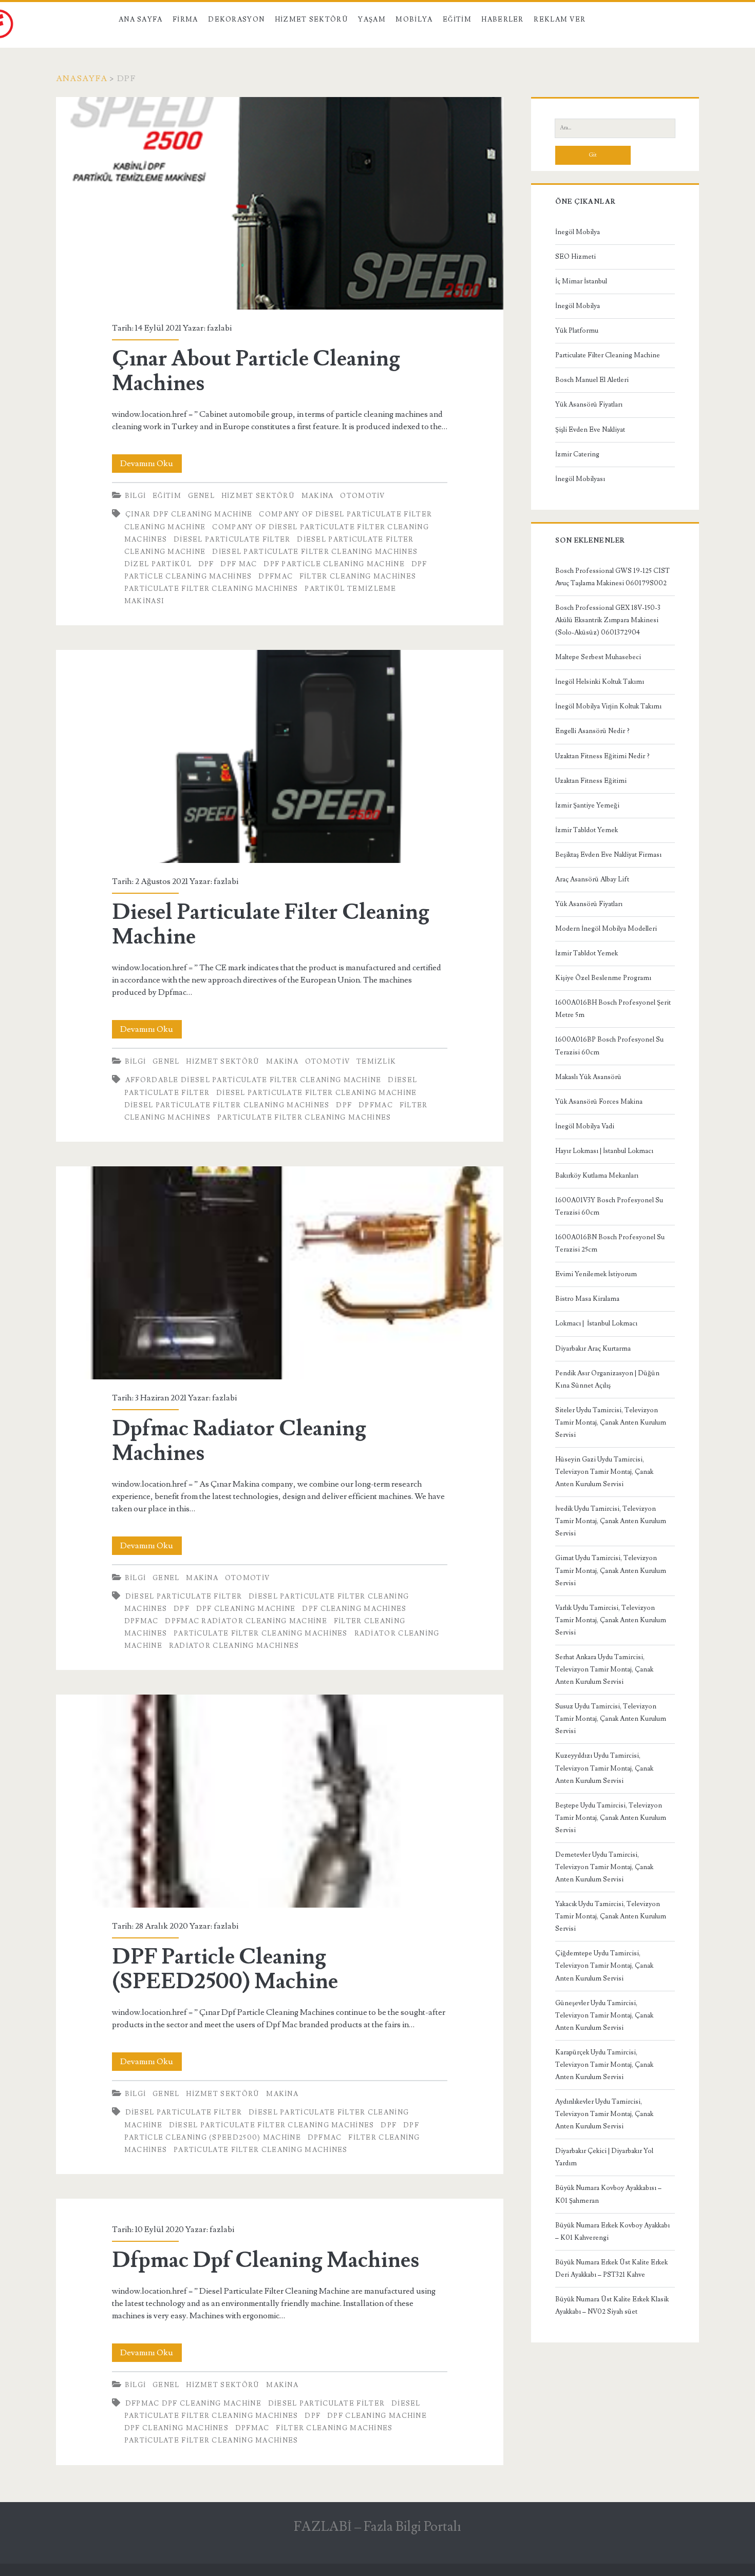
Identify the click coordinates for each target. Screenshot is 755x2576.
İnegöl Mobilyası (580, 479)
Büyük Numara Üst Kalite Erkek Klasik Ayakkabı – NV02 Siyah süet (612, 2305)
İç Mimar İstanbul (581, 281)
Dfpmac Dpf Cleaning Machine (193, 2404)
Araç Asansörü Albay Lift (592, 879)
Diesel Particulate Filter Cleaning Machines (315, 552)
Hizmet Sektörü (312, 20)
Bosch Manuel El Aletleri (592, 380)
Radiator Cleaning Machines (234, 1646)
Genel (202, 496)
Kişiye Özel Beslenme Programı (603, 978)
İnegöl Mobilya (578, 232)
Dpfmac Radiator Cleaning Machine (246, 1621)
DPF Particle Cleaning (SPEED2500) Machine (280, 1801)
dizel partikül (158, 564)
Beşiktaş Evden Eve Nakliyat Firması (608, 855)
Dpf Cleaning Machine (246, 1609)
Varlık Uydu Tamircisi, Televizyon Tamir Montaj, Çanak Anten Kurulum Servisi (611, 1620)
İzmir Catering (577, 454)
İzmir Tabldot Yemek (587, 830)
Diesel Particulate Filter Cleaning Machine (280, 756)
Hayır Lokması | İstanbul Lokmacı (604, 1151)
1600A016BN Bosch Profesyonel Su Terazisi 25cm (610, 1243)
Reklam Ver (560, 20)
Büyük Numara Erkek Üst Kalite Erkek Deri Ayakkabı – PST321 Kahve (611, 2269)
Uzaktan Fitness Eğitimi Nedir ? (602, 756)
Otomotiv (362, 496)
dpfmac (276, 576)
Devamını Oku (151, 465)
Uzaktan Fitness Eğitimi (591, 781)
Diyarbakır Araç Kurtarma (593, 1349)
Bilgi (136, 496)
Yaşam (372, 20)
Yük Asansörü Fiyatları (589, 405)
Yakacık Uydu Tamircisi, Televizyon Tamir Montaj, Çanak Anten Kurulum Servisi (611, 1916)
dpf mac (239, 564)
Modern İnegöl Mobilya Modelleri (606, 929)
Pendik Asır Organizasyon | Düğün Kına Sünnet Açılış (607, 1379)
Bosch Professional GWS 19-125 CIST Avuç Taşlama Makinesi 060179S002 (612, 577)
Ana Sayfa (141, 20)
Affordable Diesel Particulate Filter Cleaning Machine (253, 1080)
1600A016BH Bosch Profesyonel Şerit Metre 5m (613, 1009)
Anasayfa (82, 79)
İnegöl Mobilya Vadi (585, 1126)
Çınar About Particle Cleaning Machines (280, 204)
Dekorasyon (236, 20)
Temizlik (376, 1062)
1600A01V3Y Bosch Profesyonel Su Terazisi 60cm (609, 1206)
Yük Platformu (577, 331)
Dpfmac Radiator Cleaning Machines (280, 1273)
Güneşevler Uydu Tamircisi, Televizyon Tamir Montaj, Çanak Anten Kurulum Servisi (604, 2015)
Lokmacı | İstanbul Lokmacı (596, 1323)
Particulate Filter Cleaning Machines (211, 589)
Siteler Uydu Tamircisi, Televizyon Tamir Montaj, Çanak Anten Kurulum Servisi (611, 1422)
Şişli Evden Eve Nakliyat (590, 430)
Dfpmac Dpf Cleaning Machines (266, 2260)
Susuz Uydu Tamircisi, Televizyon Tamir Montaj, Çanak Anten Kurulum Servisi (611, 1719)
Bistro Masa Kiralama (587, 1299)
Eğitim (457, 20)
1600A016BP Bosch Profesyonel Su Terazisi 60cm (609, 1046)
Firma (185, 20)
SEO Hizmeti (575, 257)
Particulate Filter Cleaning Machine (608, 355)
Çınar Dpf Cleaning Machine (189, 514)
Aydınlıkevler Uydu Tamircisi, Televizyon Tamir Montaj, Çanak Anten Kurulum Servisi (604, 2114)
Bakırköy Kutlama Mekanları (597, 1176)
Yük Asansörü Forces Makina (599, 1102)
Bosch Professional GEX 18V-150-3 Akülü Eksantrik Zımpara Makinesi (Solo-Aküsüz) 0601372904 (608, 620)
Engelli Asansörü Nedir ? (592, 731)
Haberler (502, 20)
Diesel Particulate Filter (232, 540)
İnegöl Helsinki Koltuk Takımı (600, 682)
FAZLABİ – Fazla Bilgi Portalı (377, 2527)
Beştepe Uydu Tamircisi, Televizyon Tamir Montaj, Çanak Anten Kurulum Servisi (611, 1818)
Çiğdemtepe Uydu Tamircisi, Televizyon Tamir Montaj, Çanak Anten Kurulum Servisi (604, 1966)
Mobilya (414, 20)
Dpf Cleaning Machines (354, 1609)
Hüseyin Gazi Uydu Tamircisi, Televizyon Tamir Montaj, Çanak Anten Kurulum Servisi (604, 1472)
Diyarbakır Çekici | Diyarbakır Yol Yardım (604, 2157)
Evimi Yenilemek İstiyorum (596, 1274)
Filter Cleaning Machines (358, 576)
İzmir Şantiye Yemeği (587, 805)
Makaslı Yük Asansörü (588, 1077)
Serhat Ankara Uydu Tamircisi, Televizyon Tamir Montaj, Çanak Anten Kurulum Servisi (604, 1669)
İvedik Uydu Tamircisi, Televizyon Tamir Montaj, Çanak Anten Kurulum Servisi (611, 1521)
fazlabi (219, 328)
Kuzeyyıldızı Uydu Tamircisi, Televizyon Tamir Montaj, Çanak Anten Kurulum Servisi (604, 1768)
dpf (206, 564)
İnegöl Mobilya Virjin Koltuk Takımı (608, 706)
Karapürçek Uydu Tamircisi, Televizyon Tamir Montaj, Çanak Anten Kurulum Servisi (604, 2065)
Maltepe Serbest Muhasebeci (598, 657)
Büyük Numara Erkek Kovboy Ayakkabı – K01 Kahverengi (612, 2232)
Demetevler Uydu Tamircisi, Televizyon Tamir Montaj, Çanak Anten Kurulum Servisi (604, 1867)
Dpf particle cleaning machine (334, 564)
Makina (318, 496)
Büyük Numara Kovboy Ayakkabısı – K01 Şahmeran (608, 2194)
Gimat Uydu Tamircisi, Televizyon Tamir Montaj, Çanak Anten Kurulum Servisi (611, 1570)
